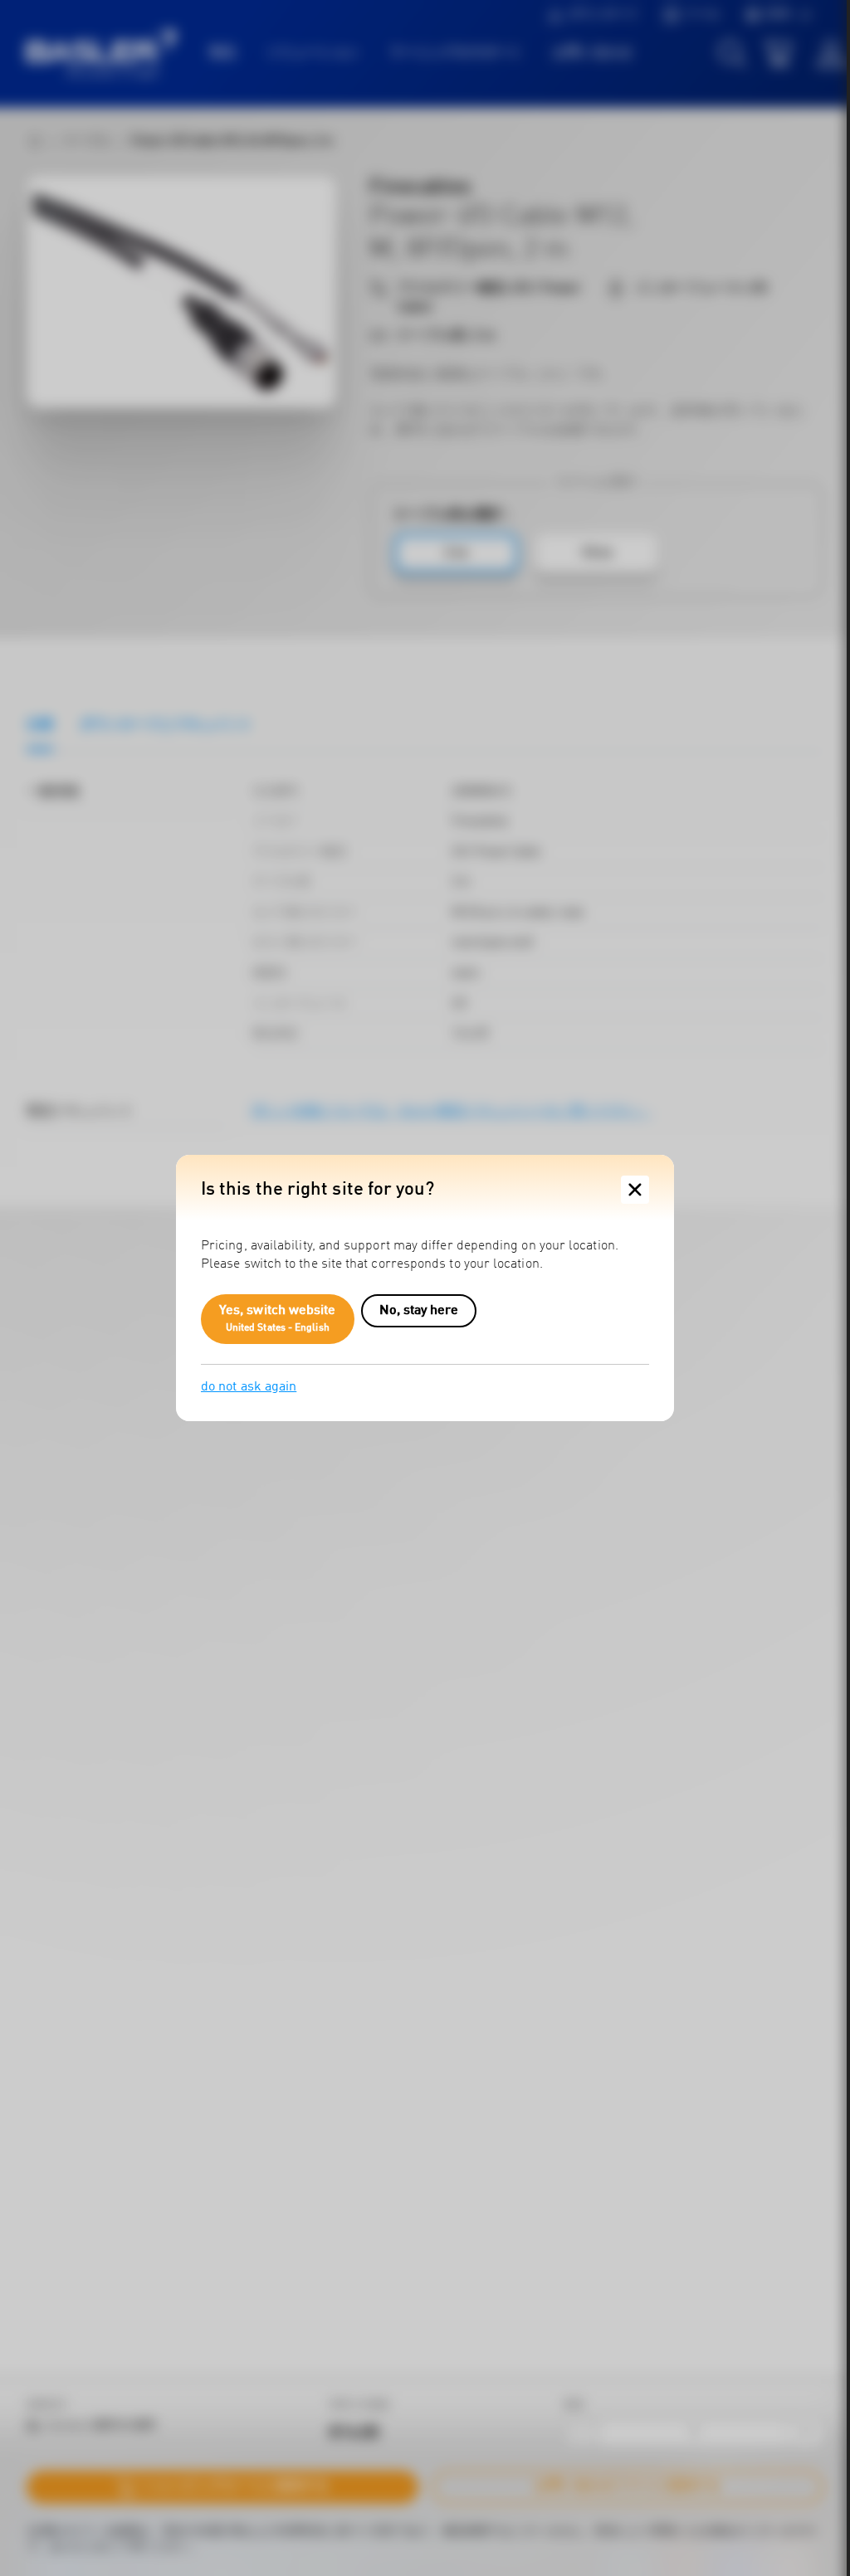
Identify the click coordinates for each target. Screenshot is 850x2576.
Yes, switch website (278, 1319)
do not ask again (249, 1387)
